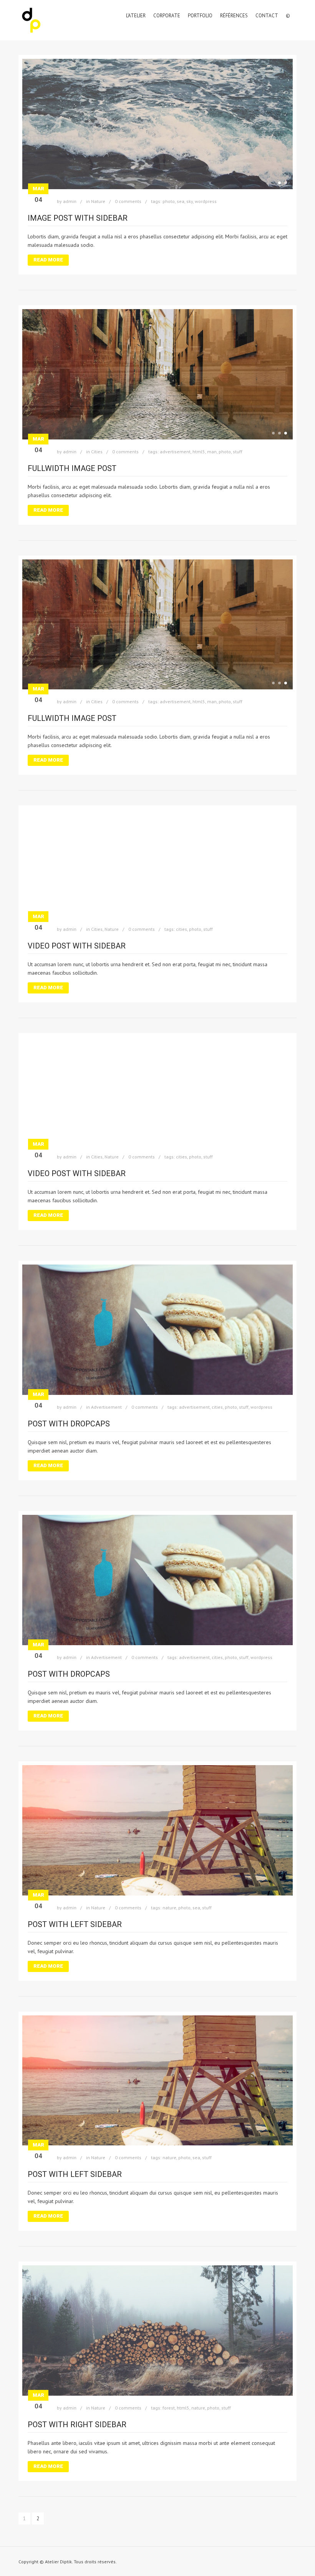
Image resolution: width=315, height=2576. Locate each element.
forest (169, 2408)
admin (70, 201)
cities (182, 929)
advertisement (175, 452)
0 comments (128, 201)
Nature (98, 201)
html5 (199, 452)
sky (190, 201)
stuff (238, 452)
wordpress (206, 201)
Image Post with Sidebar (78, 218)
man (212, 452)
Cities (97, 452)
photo (169, 201)
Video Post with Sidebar (77, 946)
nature (169, 1908)
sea (181, 201)
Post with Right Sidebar (77, 2425)
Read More (48, 260)
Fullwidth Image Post (72, 468)
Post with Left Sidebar (75, 1924)
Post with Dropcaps (69, 1424)
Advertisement (106, 1407)
